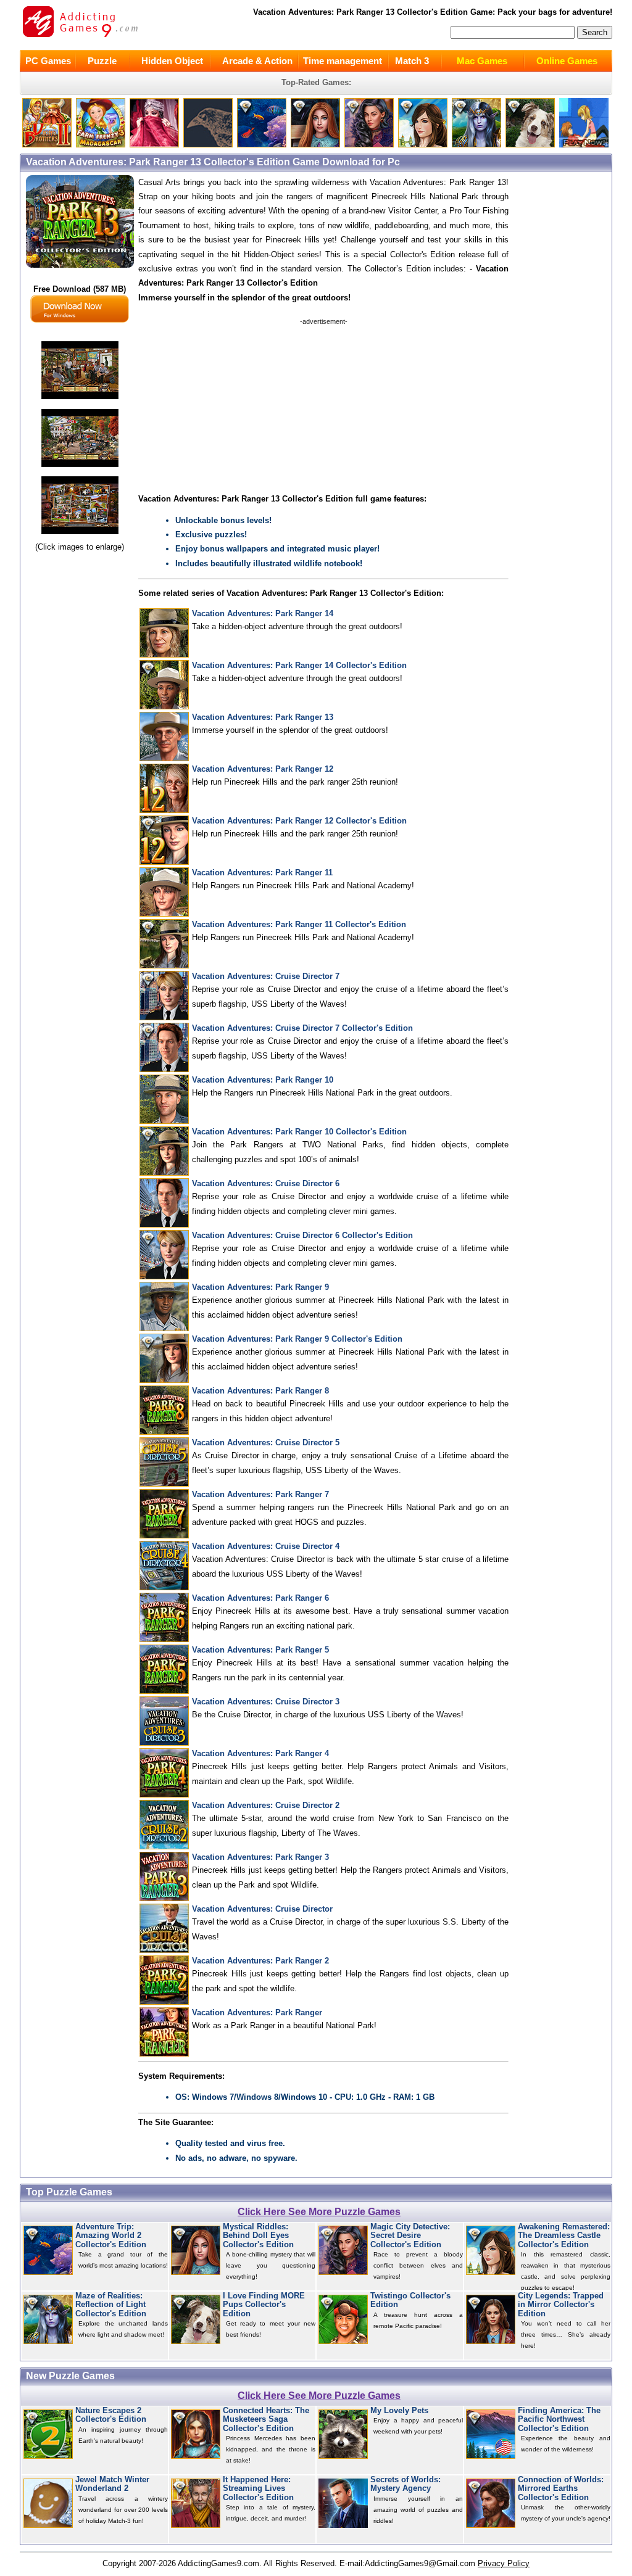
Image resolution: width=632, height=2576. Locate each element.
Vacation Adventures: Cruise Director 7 (266, 976)
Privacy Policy (504, 2563)
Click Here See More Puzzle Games (319, 2212)
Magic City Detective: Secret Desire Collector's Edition (410, 2236)
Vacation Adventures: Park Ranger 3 (260, 1857)
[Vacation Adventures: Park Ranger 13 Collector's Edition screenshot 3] (80, 535)
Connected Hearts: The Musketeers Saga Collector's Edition (266, 2420)
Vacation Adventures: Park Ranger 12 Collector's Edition (299, 821)
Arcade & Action (257, 61)
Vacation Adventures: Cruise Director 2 (266, 1805)
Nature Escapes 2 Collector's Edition (111, 2415)
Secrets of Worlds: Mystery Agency (405, 2484)
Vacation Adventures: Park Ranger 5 (260, 1650)
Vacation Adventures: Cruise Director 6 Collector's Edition (302, 1235)
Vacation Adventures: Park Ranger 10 (263, 1080)
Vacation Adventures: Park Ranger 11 (262, 873)
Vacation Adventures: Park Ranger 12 (263, 769)
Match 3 (412, 61)
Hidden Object (172, 61)
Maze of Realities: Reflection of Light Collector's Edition (111, 2305)
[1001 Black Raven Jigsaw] (208, 145)
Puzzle (102, 61)
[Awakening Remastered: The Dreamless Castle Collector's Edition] (423, 145)
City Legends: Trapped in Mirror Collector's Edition (561, 2305)
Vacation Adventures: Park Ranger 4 (260, 1753)
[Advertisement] (323, 403)
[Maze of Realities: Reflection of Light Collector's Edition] (476, 145)
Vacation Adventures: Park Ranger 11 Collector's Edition (299, 924)
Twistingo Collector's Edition (410, 2300)
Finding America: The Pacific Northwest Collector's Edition (559, 2420)
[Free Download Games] (584, 145)
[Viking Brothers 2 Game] (47, 145)
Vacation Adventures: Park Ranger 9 (260, 1287)
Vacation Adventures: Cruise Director (262, 1909)
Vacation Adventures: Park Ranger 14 (263, 613)
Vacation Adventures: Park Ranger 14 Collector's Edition (299, 665)
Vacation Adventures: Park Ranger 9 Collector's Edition (297, 1339)
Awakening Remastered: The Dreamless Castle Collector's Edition (564, 2236)
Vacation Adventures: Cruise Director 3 (266, 1702)
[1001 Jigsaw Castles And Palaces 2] (154, 145)
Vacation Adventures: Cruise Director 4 (266, 1546)
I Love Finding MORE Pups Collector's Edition (264, 2305)
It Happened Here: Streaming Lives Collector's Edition (258, 2489)
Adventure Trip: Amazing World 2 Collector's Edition (111, 2236)
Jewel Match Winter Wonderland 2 (112, 2484)
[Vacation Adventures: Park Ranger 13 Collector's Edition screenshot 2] (80, 467)
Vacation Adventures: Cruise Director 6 (266, 1183)
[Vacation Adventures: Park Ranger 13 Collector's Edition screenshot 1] (80, 399)
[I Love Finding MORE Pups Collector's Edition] (530, 145)
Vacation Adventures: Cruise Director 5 (266, 1443)
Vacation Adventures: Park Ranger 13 (263, 717)
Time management (343, 61)
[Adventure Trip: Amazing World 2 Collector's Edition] (262, 145)
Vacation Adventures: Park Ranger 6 (260, 1598)
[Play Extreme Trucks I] (101, 145)
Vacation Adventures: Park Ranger (257, 2012)
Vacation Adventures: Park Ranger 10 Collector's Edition (299, 1132)
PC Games (48, 61)
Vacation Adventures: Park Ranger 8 (260, 1391)
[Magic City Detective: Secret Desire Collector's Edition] (369, 145)
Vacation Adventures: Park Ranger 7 (260, 1494)
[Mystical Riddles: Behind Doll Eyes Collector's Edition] (315, 145)
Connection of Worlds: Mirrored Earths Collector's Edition (561, 2489)
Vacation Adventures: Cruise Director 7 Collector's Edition (302, 1028)
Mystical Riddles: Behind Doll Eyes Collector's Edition (258, 2236)
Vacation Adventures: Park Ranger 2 (260, 1961)
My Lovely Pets (399, 2411)
